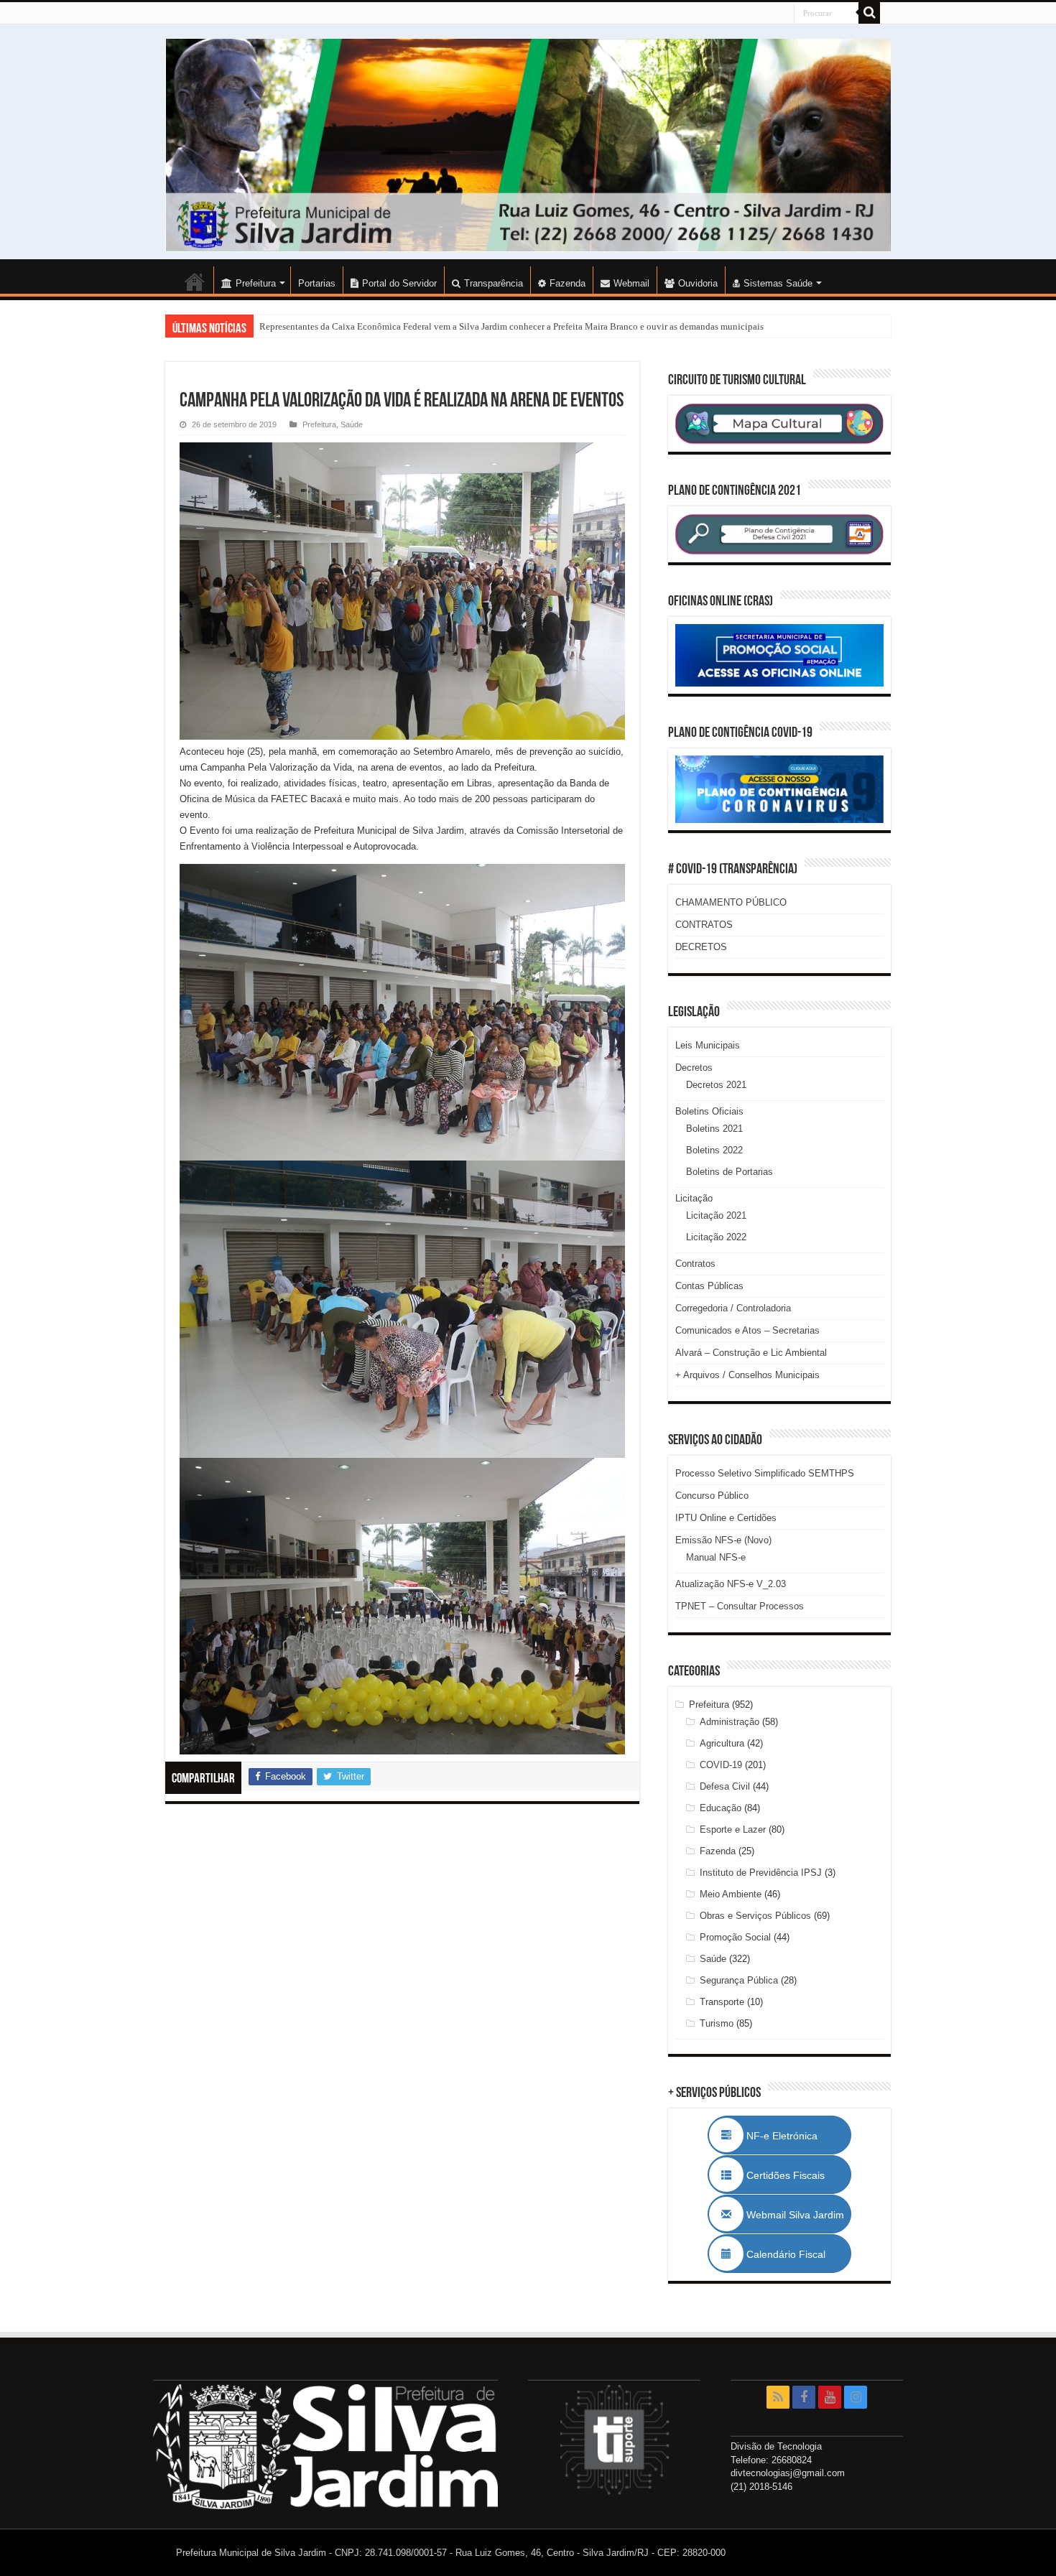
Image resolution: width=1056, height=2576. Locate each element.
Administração (730, 1722)
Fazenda (568, 283)
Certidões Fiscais (793, 2175)
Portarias (317, 283)
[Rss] (778, 2397)
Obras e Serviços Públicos (755, 1916)
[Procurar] (869, 13)
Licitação (694, 1198)
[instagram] (856, 2397)
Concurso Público (712, 1496)
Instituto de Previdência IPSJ (761, 1873)
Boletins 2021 (714, 1129)
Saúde (352, 424)
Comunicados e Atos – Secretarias (747, 1330)
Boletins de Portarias (730, 1172)
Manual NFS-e (716, 1557)
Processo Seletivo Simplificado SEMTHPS (765, 1473)
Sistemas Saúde (778, 283)
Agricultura (722, 1743)
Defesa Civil (725, 1786)
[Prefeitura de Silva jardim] (528, 145)
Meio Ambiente (731, 1894)
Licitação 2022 (716, 1237)
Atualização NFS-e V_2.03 (731, 1584)
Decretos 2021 (716, 1085)
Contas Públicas (709, 1286)
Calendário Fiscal (793, 2254)
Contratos (695, 1264)
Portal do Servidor (399, 283)
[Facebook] (804, 2397)
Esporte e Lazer (733, 1829)
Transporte (722, 2002)
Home (195, 282)
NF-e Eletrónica (797, 2136)
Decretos (694, 1068)
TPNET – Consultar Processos (740, 1606)
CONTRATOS (704, 925)
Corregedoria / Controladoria (733, 1308)
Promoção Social (735, 1937)
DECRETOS (701, 947)
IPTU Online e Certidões (726, 1518)
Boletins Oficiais (709, 1111)
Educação (721, 1808)
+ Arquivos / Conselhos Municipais (747, 1375)
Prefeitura (319, 424)
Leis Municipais (708, 1045)
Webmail (631, 283)
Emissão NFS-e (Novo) (723, 1540)
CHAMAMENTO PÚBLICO (731, 902)
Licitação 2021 (716, 1215)
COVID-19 (721, 1765)
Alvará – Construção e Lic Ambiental (751, 1353)
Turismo (717, 2023)
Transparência (494, 283)
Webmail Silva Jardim (794, 2215)
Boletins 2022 (714, 1150)
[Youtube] (830, 2397)
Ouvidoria (698, 283)
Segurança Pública (739, 1980)
